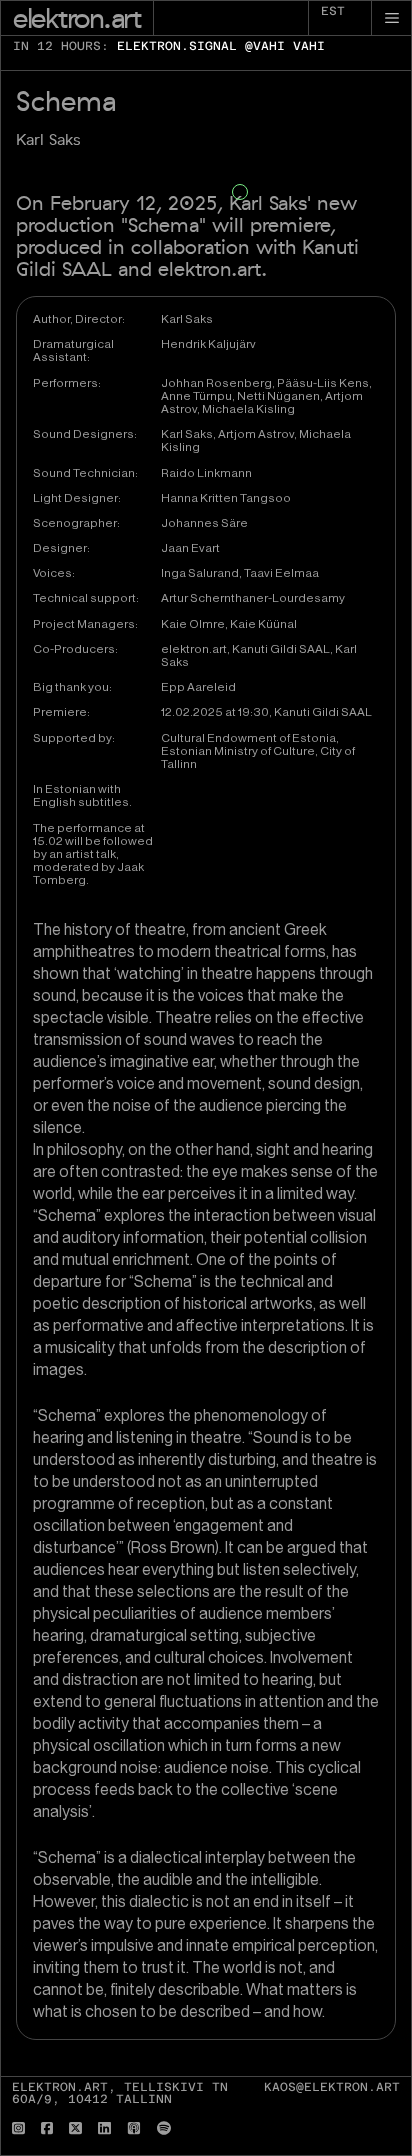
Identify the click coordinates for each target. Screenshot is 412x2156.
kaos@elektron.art (332, 2087)
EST (333, 11)
